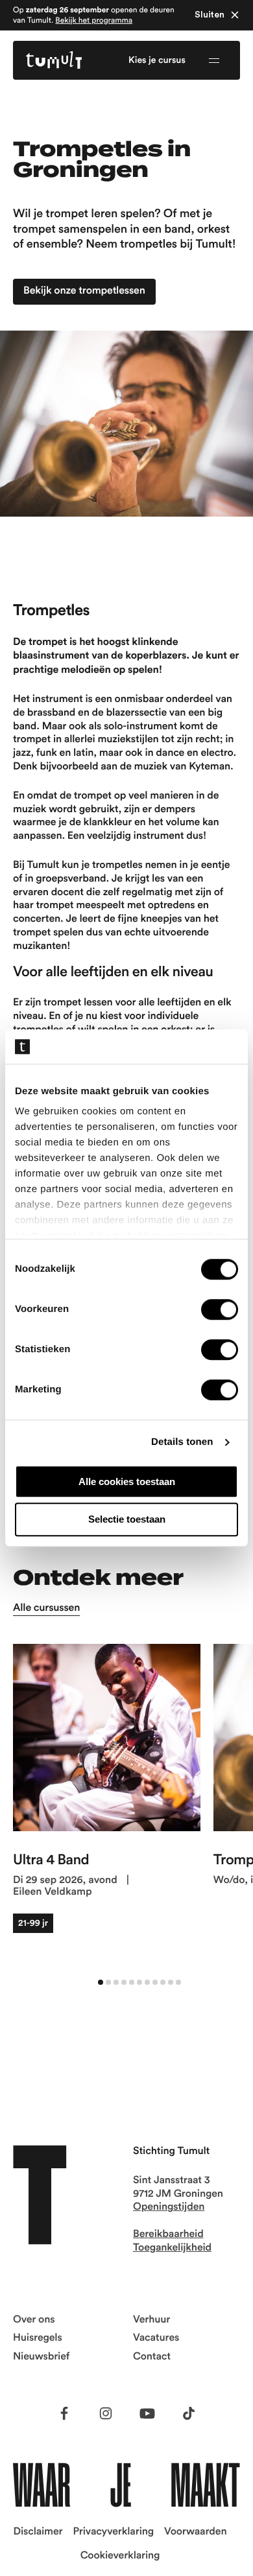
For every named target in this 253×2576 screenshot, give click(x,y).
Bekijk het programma (94, 20)
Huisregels (38, 2338)
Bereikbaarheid (168, 2234)
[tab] (101, 1982)
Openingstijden (169, 2207)
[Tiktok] (189, 2413)
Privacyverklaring (113, 2532)
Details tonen (182, 1442)
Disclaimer (38, 2532)
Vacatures (156, 2338)
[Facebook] (64, 2413)
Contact (152, 2357)
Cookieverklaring (120, 2556)
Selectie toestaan (127, 1520)
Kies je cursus (157, 60)
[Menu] (214, 60)
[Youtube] (147, 2413)
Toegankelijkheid (172, 2248)
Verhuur (151, 2320)
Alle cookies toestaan (127, 1481)
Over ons (34, 2320)
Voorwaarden (195, 2532)
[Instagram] (106, 2413)
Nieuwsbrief (41, 2357)
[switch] (220, 1309)
